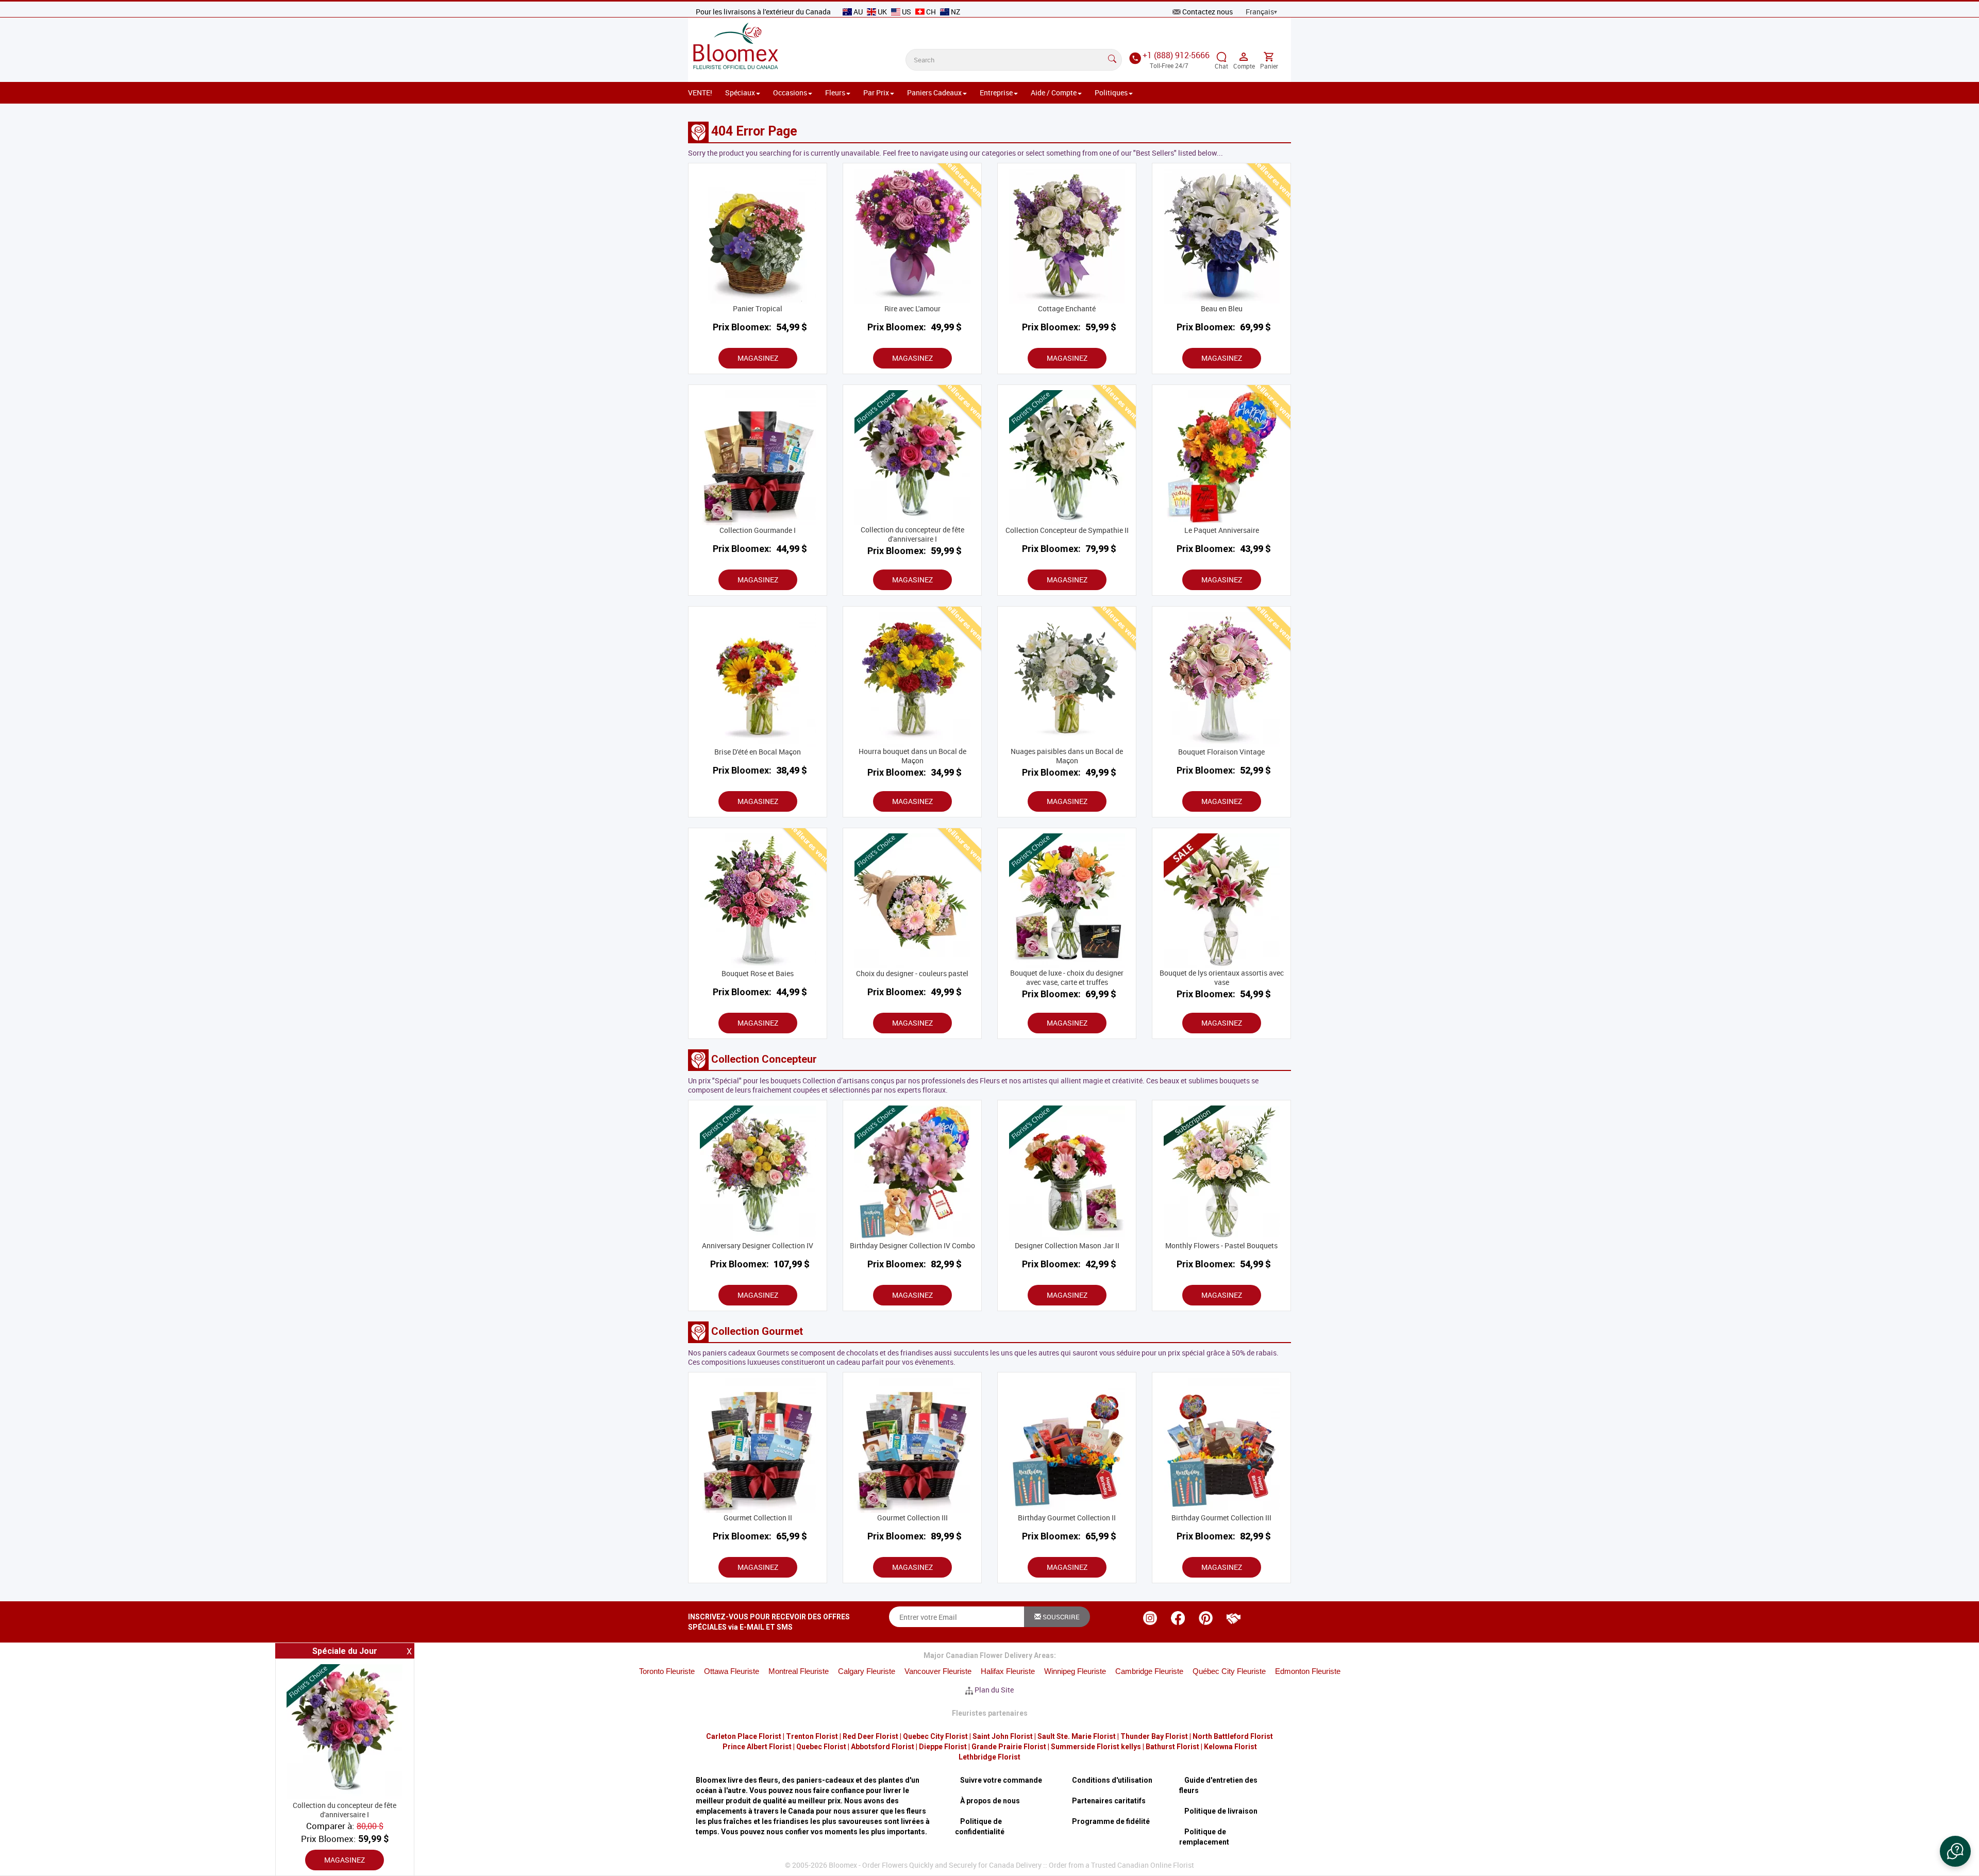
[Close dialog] (1177, 794)
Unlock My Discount (889, 1057)
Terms (942, 1028)
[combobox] (823, 908)
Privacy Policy (896, 1028)
